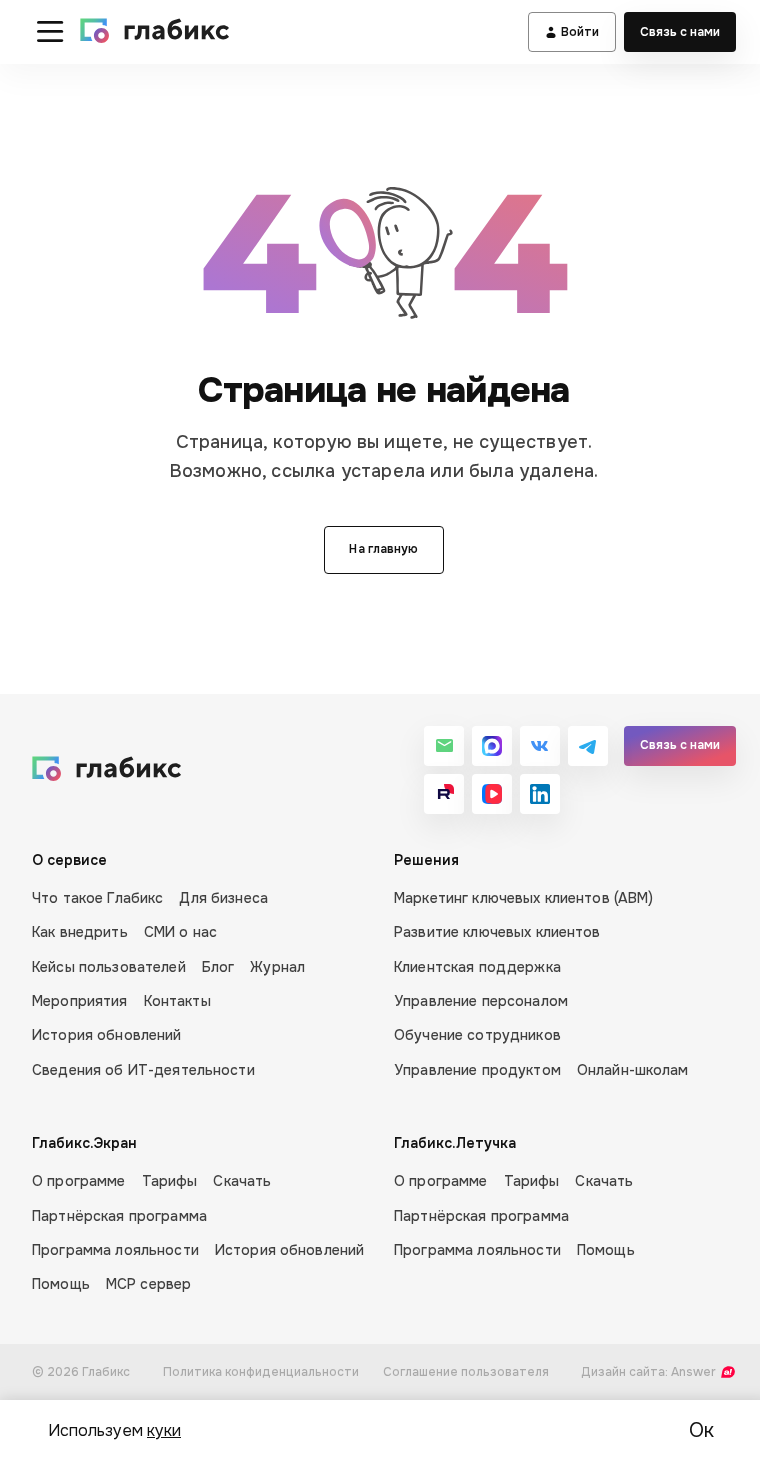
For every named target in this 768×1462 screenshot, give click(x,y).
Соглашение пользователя (466, 1372)
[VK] (540, 746)
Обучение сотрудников (477, 1035)
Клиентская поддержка (477, 967)
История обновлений (107, 1035)
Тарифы (170, 1181)
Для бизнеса (223, 898)
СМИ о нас (180, 932)
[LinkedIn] (540, 794)
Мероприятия (80, 1001)
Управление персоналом (481, 1001)
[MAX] (492, 746)
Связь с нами (680, 32)
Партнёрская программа (119, 1216)
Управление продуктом (477, 1070)
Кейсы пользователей (109, 967)
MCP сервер (148, 1284)
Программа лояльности (115, 1250)
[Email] (444, 746)
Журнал (277, 967)
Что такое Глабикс (97, 898)
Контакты (177, 1001)
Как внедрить (80, 932)
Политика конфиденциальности (261, 1372)
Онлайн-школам (633, 1070)
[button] (50, 32)
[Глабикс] (155, 32)
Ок (701, 1430)
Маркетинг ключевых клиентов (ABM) (524, 898)
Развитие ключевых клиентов (497, 932)
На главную (383, 549)
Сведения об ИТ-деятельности (143, 1070)
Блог (218, 967)
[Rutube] (444, 794)
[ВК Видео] (492, 794)
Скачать (242, 1181)
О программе (79, 1181)
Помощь (61, 1284)
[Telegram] (588, 746)
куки (164, 1430)
